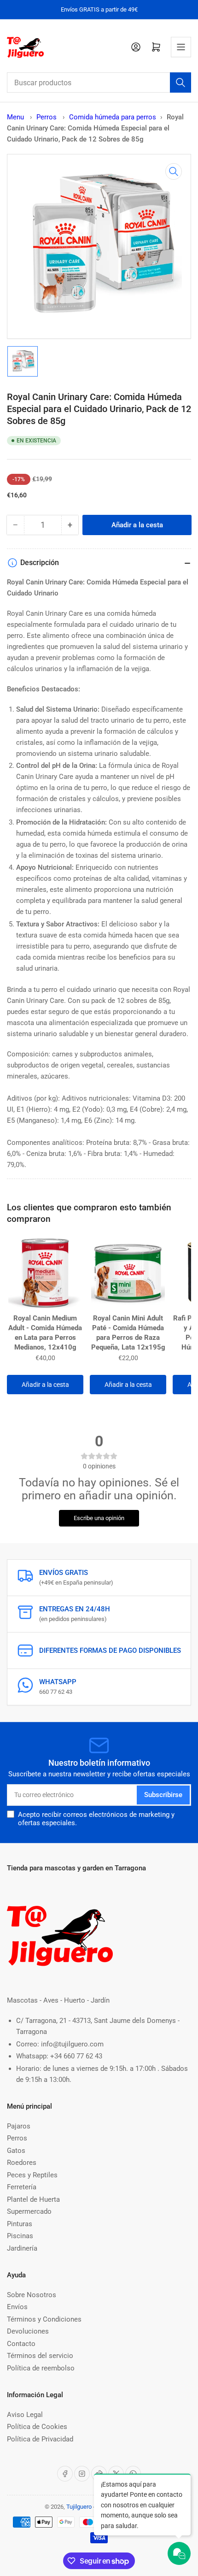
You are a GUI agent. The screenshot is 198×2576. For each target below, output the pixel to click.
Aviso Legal (25, 2415)
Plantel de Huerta (33, 2199)
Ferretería (22, 2187)
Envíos (17, 2307)
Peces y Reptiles (32, 2175)
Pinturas (20, 2224)
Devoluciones (28, 2331)
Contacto (21, 2344)
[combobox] (99, 83)
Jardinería (22, 2248)
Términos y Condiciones (44, 2319)
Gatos (16, 2151)
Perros (47, 117)
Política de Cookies (37, 2427)
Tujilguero (79, 2507)
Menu (15, 117)
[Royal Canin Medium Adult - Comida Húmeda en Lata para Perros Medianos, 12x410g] (45, 1273)
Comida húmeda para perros (113, 117)
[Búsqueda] (181, 83)
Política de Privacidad (40, 2439)
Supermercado (29, 2211)
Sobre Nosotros (32, 2295)
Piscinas (20, 2236)
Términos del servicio (40, 2356)
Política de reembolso (41, 2368)
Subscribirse (163, 1795)
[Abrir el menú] (181, 47)
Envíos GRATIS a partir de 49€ (99, 9)
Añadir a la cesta (45, 1385)
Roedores (22, 2163)
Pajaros (19, 2126)
